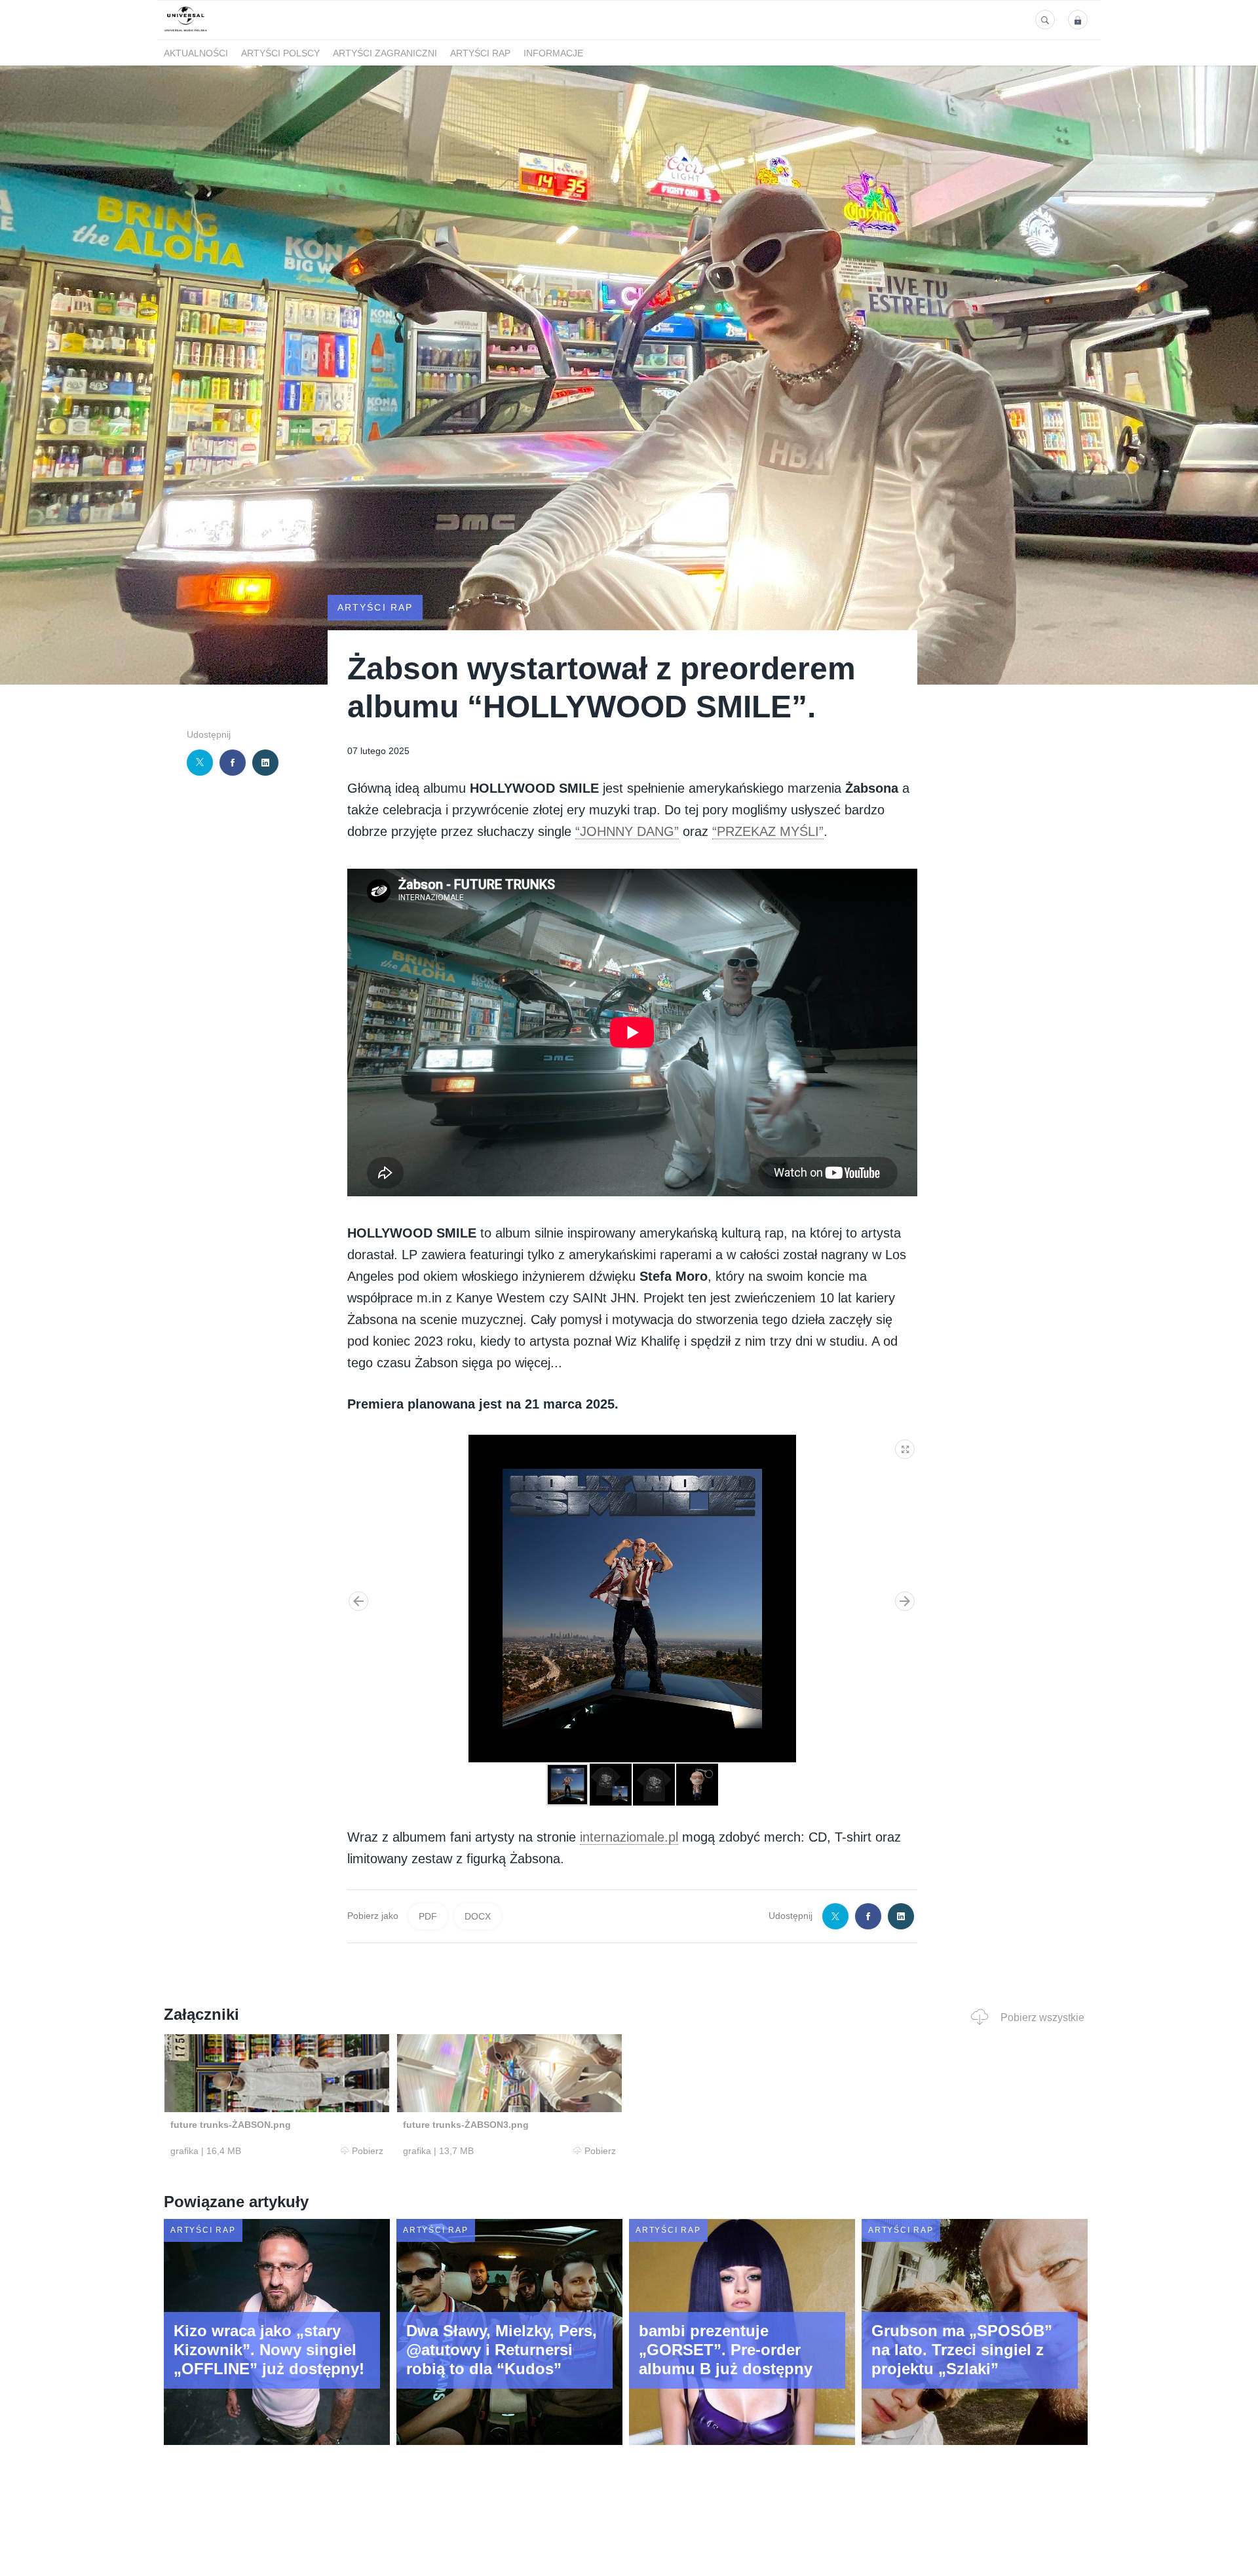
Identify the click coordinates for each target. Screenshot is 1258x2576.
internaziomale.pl (629, 1837)
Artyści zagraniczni (385, 53)
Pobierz (368, 2151)
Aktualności (196, 53)
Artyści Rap (480, 53)
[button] (905, 1447)
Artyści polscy (280, 53)
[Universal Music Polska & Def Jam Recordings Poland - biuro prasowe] (186, 32)
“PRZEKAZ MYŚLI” (768, 831)
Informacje (553, 53)
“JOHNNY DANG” (627, 831)
